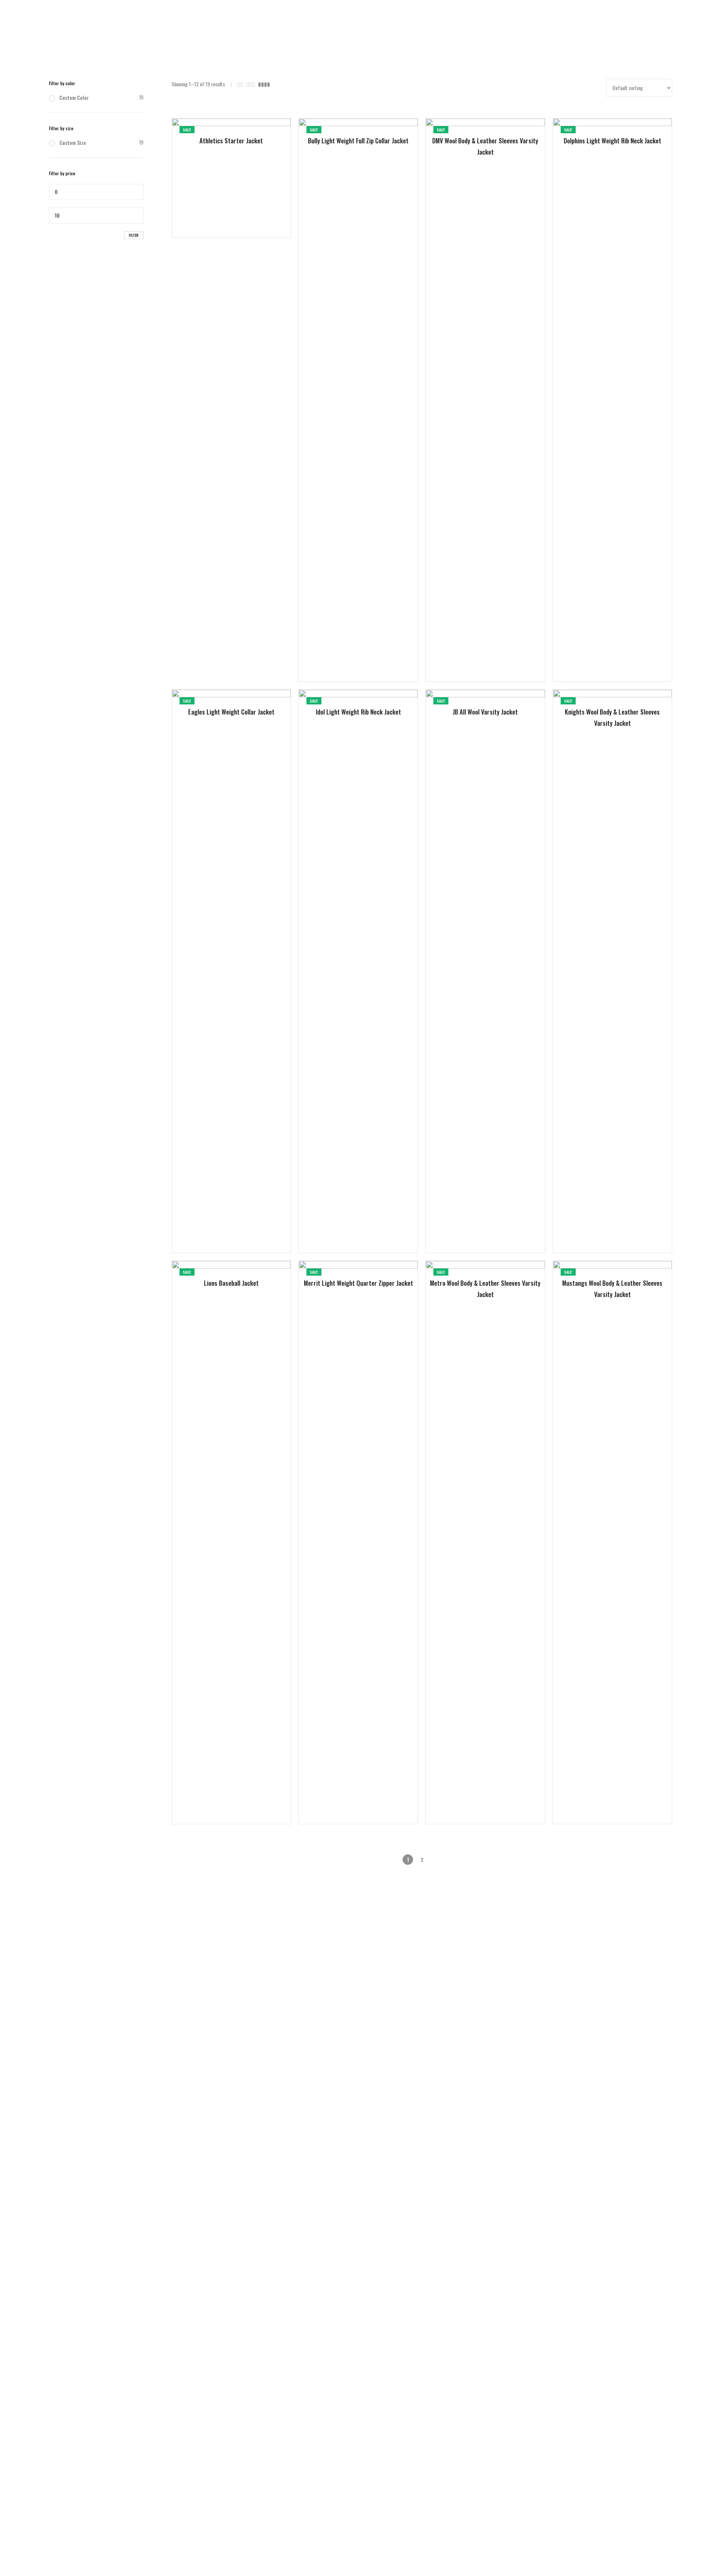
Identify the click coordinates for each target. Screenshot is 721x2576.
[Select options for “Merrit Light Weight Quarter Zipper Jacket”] (343, 1800)
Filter (134, 235)
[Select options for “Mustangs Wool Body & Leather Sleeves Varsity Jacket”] (597, 1800)
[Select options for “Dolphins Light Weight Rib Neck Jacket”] (597, 658)
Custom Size (73, 142)
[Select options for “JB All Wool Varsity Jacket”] (470, 1229)
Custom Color (74, 97)
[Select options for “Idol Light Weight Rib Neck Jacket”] (343, 1229)
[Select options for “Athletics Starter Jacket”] (216, 213)
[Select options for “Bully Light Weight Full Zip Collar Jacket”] (343, 658)
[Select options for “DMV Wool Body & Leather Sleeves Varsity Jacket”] (470, 658)
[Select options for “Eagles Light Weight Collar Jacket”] (216, 1229)
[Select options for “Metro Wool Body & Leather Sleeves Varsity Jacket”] (470, 1800)
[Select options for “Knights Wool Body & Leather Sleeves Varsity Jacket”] (597, 1229)
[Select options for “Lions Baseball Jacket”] (216, 1800)
